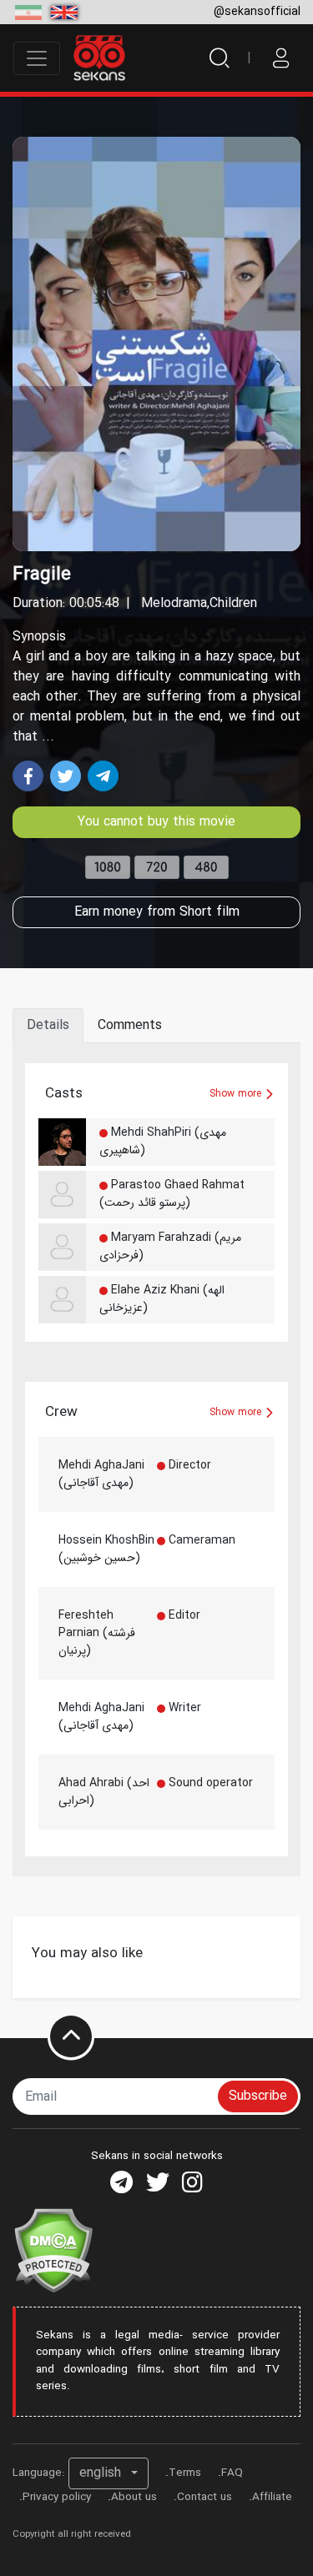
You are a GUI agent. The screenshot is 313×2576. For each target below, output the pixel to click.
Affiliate (272, 2497)
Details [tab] (48, 1025)
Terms (185, 2473)
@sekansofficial (257, 12)
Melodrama (174, 603)
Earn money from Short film (157, 912)
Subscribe (258, 2096)
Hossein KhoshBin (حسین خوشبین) (106, 1549)
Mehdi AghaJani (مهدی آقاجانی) (101, 1474)
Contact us (204, 2497)
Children (233, 603)
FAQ (232, 2473)
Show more (237, 1094)
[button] (109, 2473)
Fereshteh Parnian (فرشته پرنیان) (97, 1633)
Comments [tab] (130, 1025)
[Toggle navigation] (37, 58)
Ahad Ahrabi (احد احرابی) (104, 1792)
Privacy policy (57, 2497)
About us (134, 2497)
